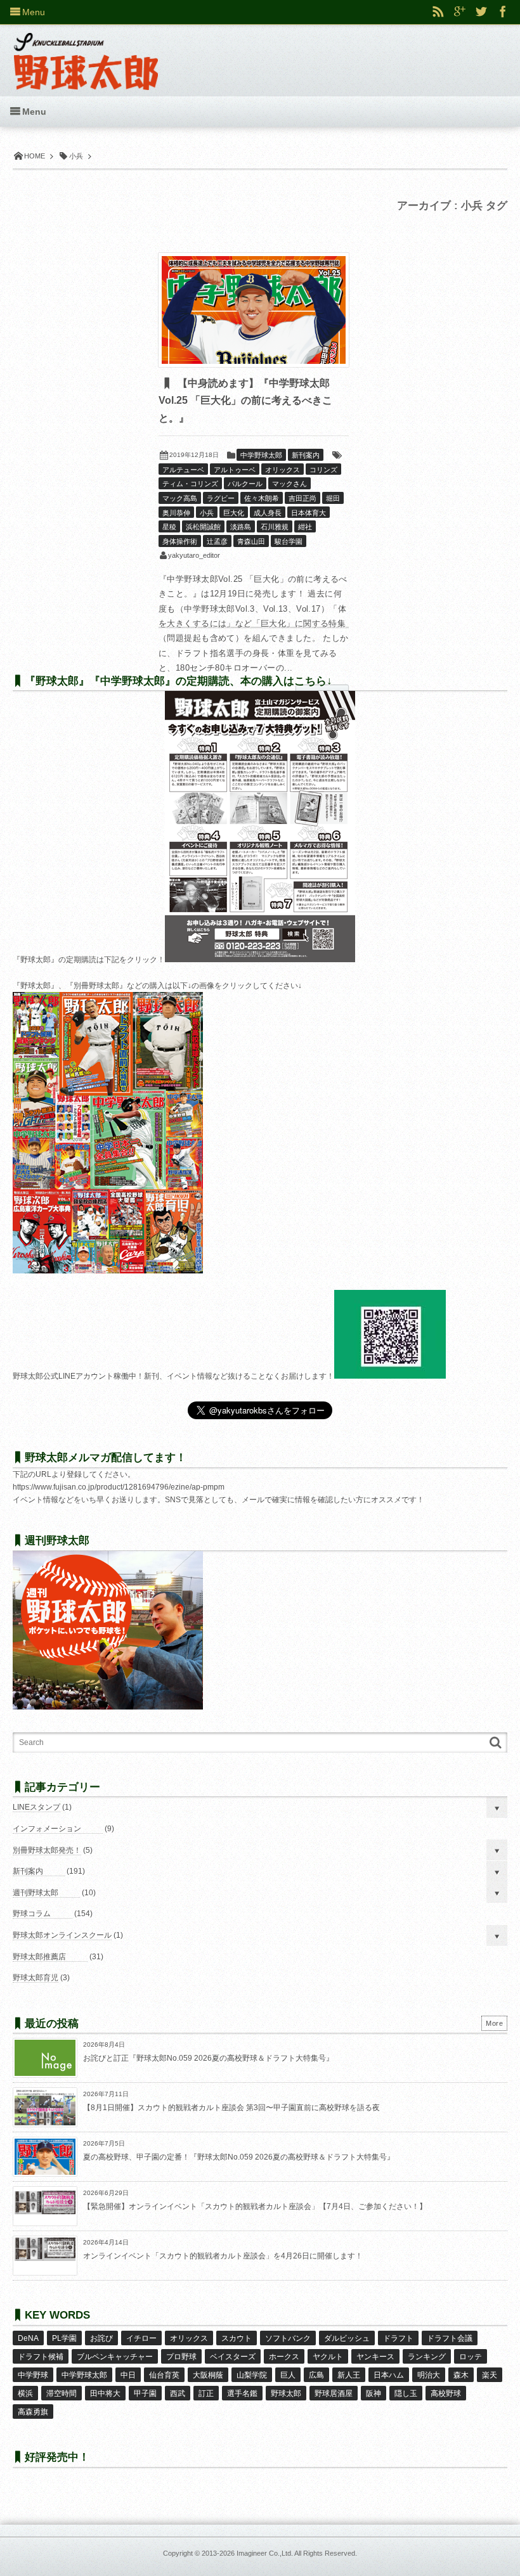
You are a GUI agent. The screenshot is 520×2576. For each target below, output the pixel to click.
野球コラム (32, 1914)
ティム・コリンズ (190, 484)
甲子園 (145, 2393)
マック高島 (180, 498)
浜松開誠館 (203, 527)
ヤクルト (328, 2357)
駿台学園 (289, 541)
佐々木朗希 (262, 498)
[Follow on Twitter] (481, 12)
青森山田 (251, 541)
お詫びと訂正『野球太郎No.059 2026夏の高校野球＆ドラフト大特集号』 (208, 2058)
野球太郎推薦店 (39, 1957)
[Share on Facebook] (503, 12)
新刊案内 (306, 455)
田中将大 (105, 2393)
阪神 (374, 2393)
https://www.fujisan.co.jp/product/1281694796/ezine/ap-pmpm (119, 1487)
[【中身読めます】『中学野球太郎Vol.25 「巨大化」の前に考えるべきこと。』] (254, 310)
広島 (316, 2375)
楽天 (490, 2375)
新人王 (349, 2375)
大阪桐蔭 (208, 2375)
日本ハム (389, 2375)
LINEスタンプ (36, 1807)
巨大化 (234, 513)
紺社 (305, 527)
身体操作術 (180, 541)
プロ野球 (181, 2357)
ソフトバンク (288, 2338)
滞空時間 (62, 2393)
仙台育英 (164, 2375)
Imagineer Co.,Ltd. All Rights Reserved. (297, 2553)
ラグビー (221, 498)
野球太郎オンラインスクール (62, 1935)
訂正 (206, 2393)
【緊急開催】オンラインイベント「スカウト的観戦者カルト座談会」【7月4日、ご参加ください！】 (255, 2206)
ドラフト (398, 2338)
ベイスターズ (233, 2357)
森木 (461, 2375)
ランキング (427, 2357)
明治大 (429, 2375)
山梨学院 (252, 2375)
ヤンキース (375, 2357)
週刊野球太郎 (36, 1893)
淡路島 (241, 527)
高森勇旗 (33, 2412)
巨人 (288, 2375)
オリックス (283, 470)
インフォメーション (47, 1829)
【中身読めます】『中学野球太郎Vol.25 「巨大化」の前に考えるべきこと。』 (245, 401)
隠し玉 (406, 2393)
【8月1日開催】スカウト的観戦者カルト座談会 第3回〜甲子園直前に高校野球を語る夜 (231, 2108)
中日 (128, 2375)
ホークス (284, 2357)
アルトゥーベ (235, 470)
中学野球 (33, 2375)
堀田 (333, 498)
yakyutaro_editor (194, 555)
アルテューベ (183, 470)
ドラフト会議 (450, 2338)
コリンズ (323, 470)
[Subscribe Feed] (438, 12)
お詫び (101, 2338)
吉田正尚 (302, 498)
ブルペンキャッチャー (115, 2357)
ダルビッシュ (347, 2338)
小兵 (207, 513)
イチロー (141, 2338)
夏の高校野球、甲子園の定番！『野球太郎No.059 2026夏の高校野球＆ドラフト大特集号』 (239, 2157)
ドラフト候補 (41, 2357)
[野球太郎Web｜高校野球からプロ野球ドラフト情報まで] (86, 52)
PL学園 (64, 2338)
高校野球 (446, 2393)
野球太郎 (286, 2393)
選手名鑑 (242, 2393)
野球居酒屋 (334, 2393)
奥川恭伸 (176, 513)
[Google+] (460, 12)
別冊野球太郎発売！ (47, 1850)
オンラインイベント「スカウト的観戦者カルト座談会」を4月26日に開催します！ (223, 2256)
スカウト (237, 2338)
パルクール (245, 484)
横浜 (25, 2393)
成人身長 (268, 513)
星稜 (169, 527)
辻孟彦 (217, 541)
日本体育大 (309, 513)
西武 (178, 2393)
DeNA (28, 2338)
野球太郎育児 (36, 1978)
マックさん (289, 484)
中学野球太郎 (261, 455)
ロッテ (471, 2357)
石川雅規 (275, 527)
